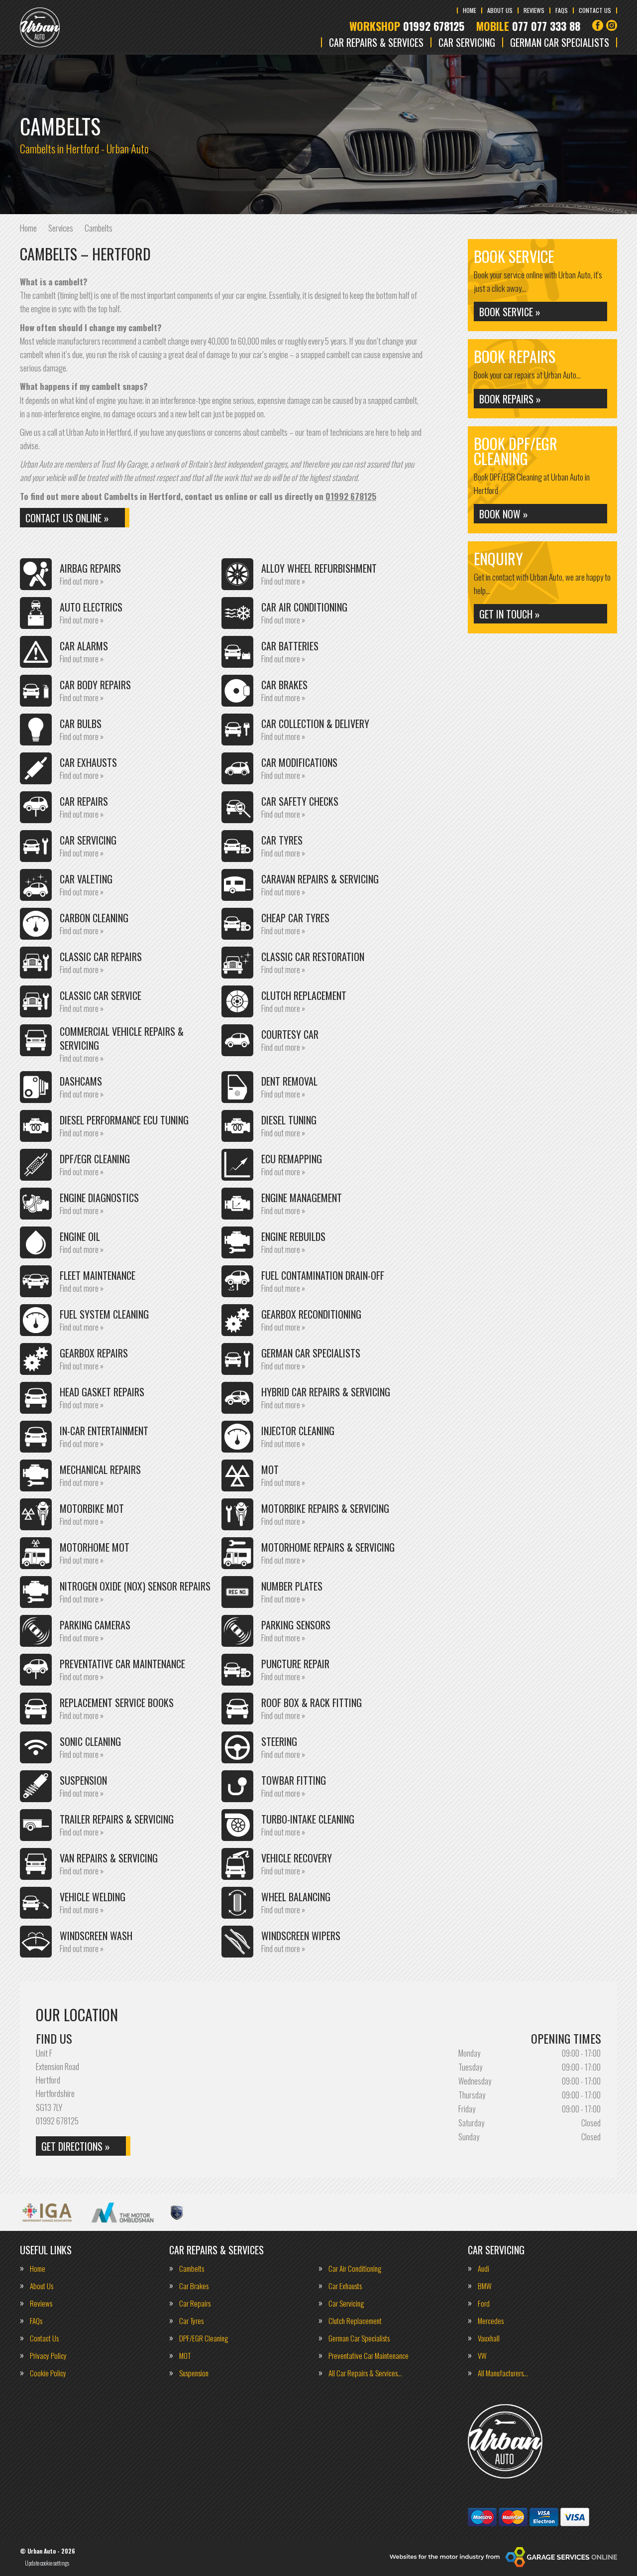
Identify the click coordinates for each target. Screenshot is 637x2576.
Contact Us (595, 10)
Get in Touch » (510, 614)
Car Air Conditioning (355, 2269)
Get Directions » (76, 2146)
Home (470, 10)
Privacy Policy (48, 2356)
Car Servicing (467, 42)
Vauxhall (489, 2338)
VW (482, 2356)
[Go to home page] (40, 27)
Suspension (194, 2373)
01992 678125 (407, 26)
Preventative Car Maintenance (369, 2356)
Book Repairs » (510, 399)
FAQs (562, 10)
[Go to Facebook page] (598, 25)
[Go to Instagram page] (612, 25)
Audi (483, 2269)
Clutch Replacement (355, 2321)
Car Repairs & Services (376, 42)
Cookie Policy (48, 2373)
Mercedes (491, 2321)
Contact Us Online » (67, 518)
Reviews (534, 10)
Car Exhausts (345, 2286)
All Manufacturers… (503, 2373)
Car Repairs (195, 2303)
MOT (185, 2356)
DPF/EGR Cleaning (204, 2338)
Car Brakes (194, 2286)
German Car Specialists (560, 42)
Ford (484, 2303)
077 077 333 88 (528, 26)
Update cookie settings (47, 2563)
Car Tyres (191, 2321)
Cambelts (192, 2269)
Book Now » (504, 514)
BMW (485, 2286)
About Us (500, 10)
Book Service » (510, 312)
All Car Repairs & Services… (365, 2373)
